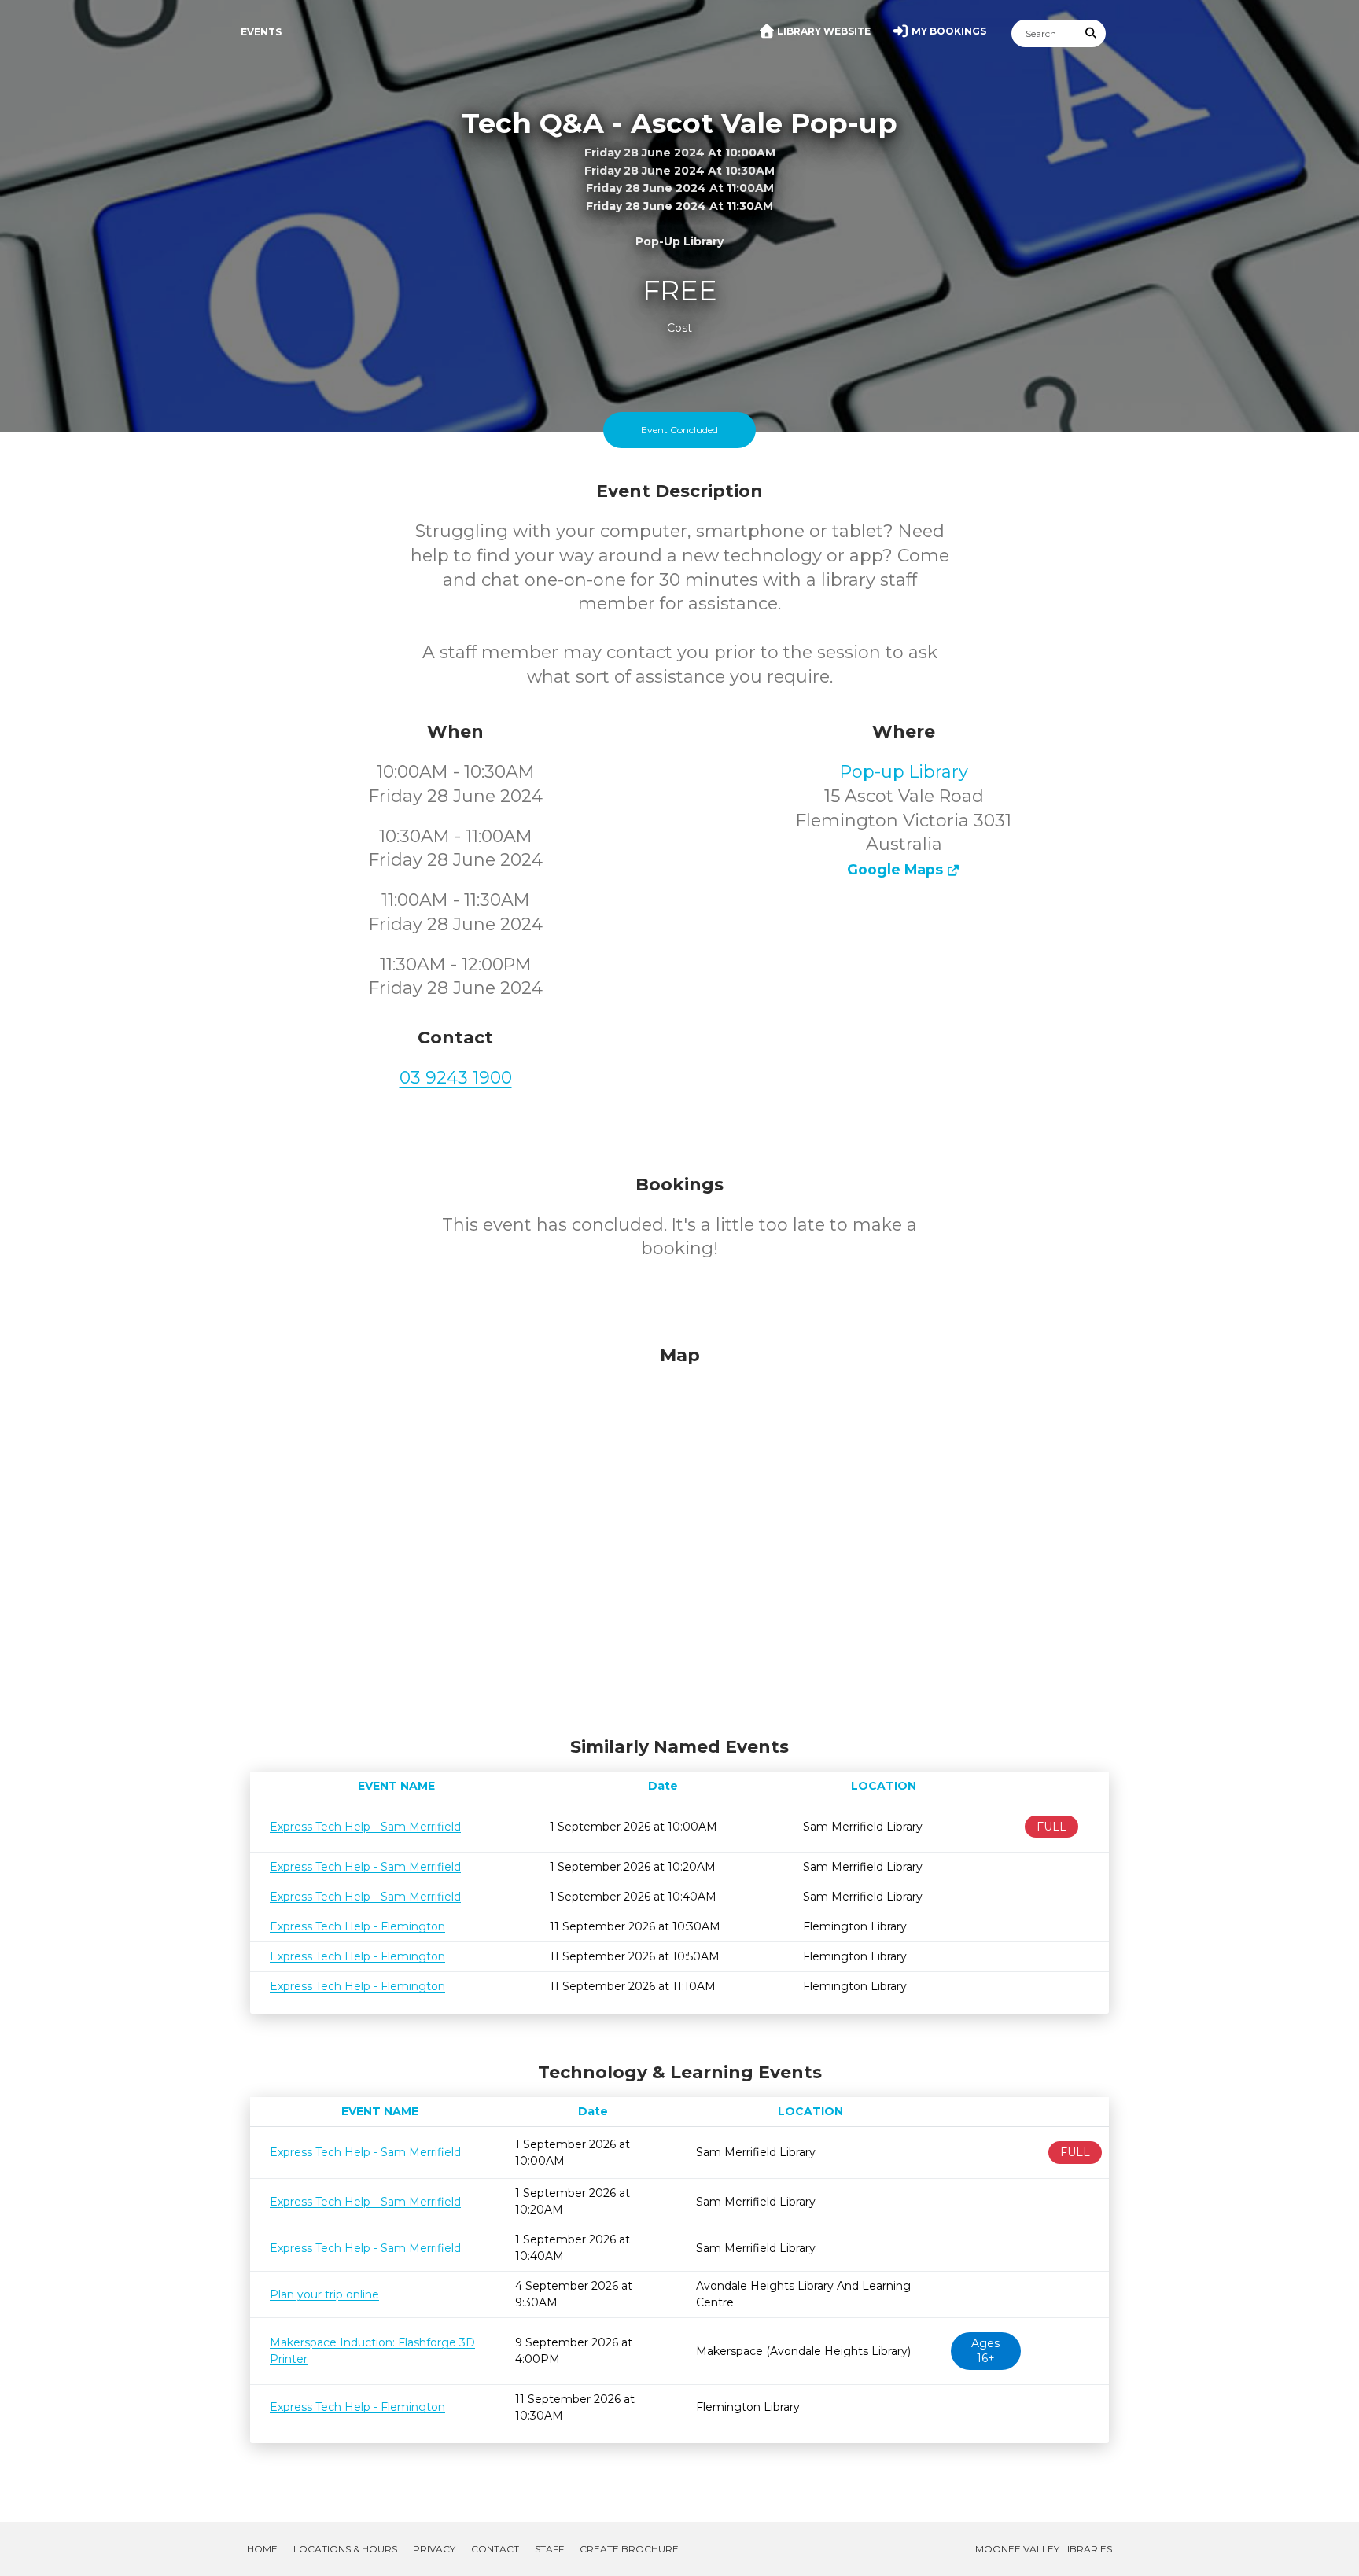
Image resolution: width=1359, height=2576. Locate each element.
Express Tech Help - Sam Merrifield (365, 1827)
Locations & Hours (345, 2549)
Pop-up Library (904, 772)
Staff (549, 2549)
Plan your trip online (324, 2294)
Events (261, 32)
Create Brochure (629, 2549)
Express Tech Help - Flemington (357, 1926)
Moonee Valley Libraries (1044, 2549)
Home (262, 2549)
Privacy (434, 2549)
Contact (495, 2549)
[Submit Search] (1092, 33)
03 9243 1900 (456, 1078)
